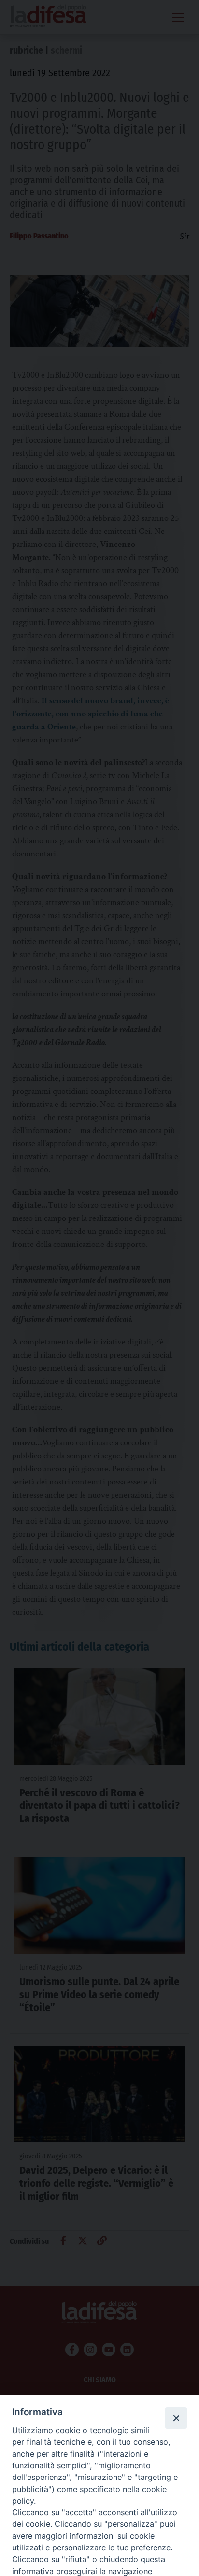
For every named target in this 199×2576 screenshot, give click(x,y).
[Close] (176, 2418)
